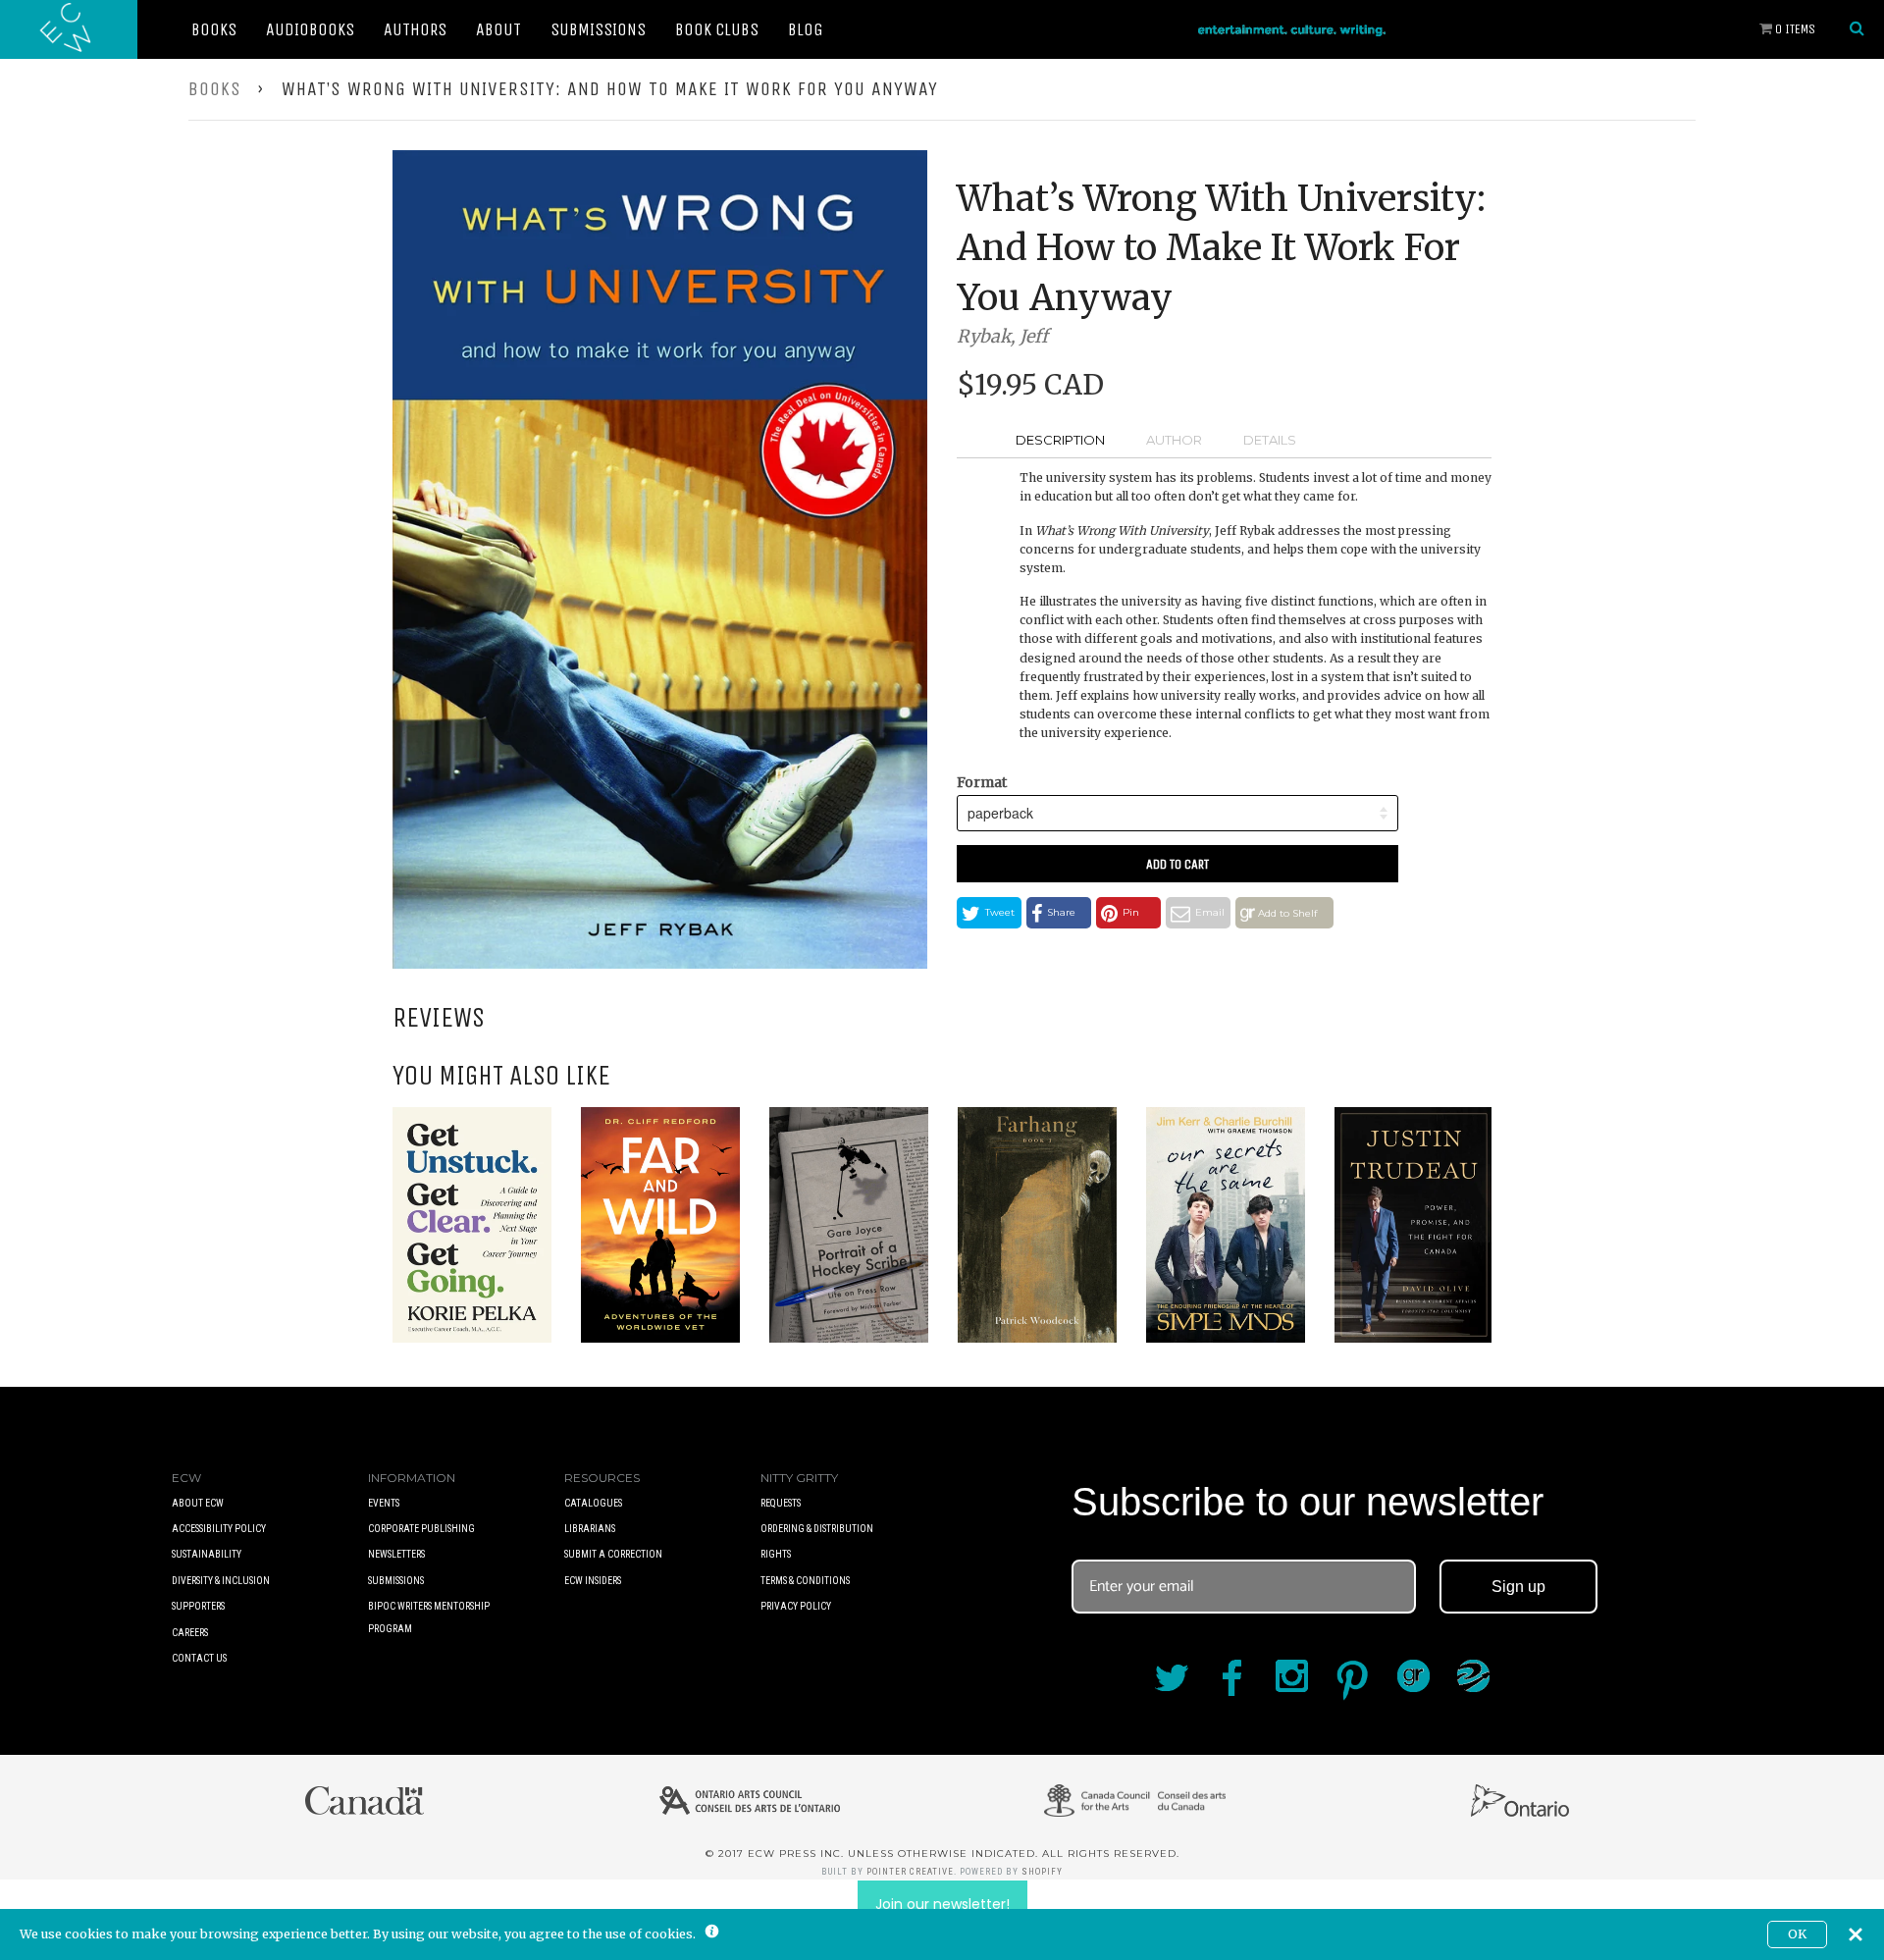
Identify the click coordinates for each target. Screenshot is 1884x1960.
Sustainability (207, 1554)
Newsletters (396, 1554)
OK (1797, 1934)
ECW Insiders (593, 1581)
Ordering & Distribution (817, 1529)
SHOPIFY (1042, 1872)
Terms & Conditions (805, 1581)
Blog (806, 29)
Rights (776, 1554)
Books (214, 29)
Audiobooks (310, 29)
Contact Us (199, 1658)
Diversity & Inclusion (221, 1581)
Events (384, 1503)
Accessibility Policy (219, 1529)
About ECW (198, 1503)
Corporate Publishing (421, 1529)
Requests (781, 1503)
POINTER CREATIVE (910, 1872)
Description (1060, 440)
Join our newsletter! (942, 1904)
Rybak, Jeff (1002, 336)
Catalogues (593, 1503)
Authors (415, 29)
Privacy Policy (796, 1606)
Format (982, 782)
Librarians (590, 1529)
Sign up (1518, 1587)
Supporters (198, 1606)
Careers (190, 1633)
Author (1174, 440)
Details (1270, 440)
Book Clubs (717, 29)
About (498, 29)
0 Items (1794, 29)
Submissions (598, 29)
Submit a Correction (613, 1554)
